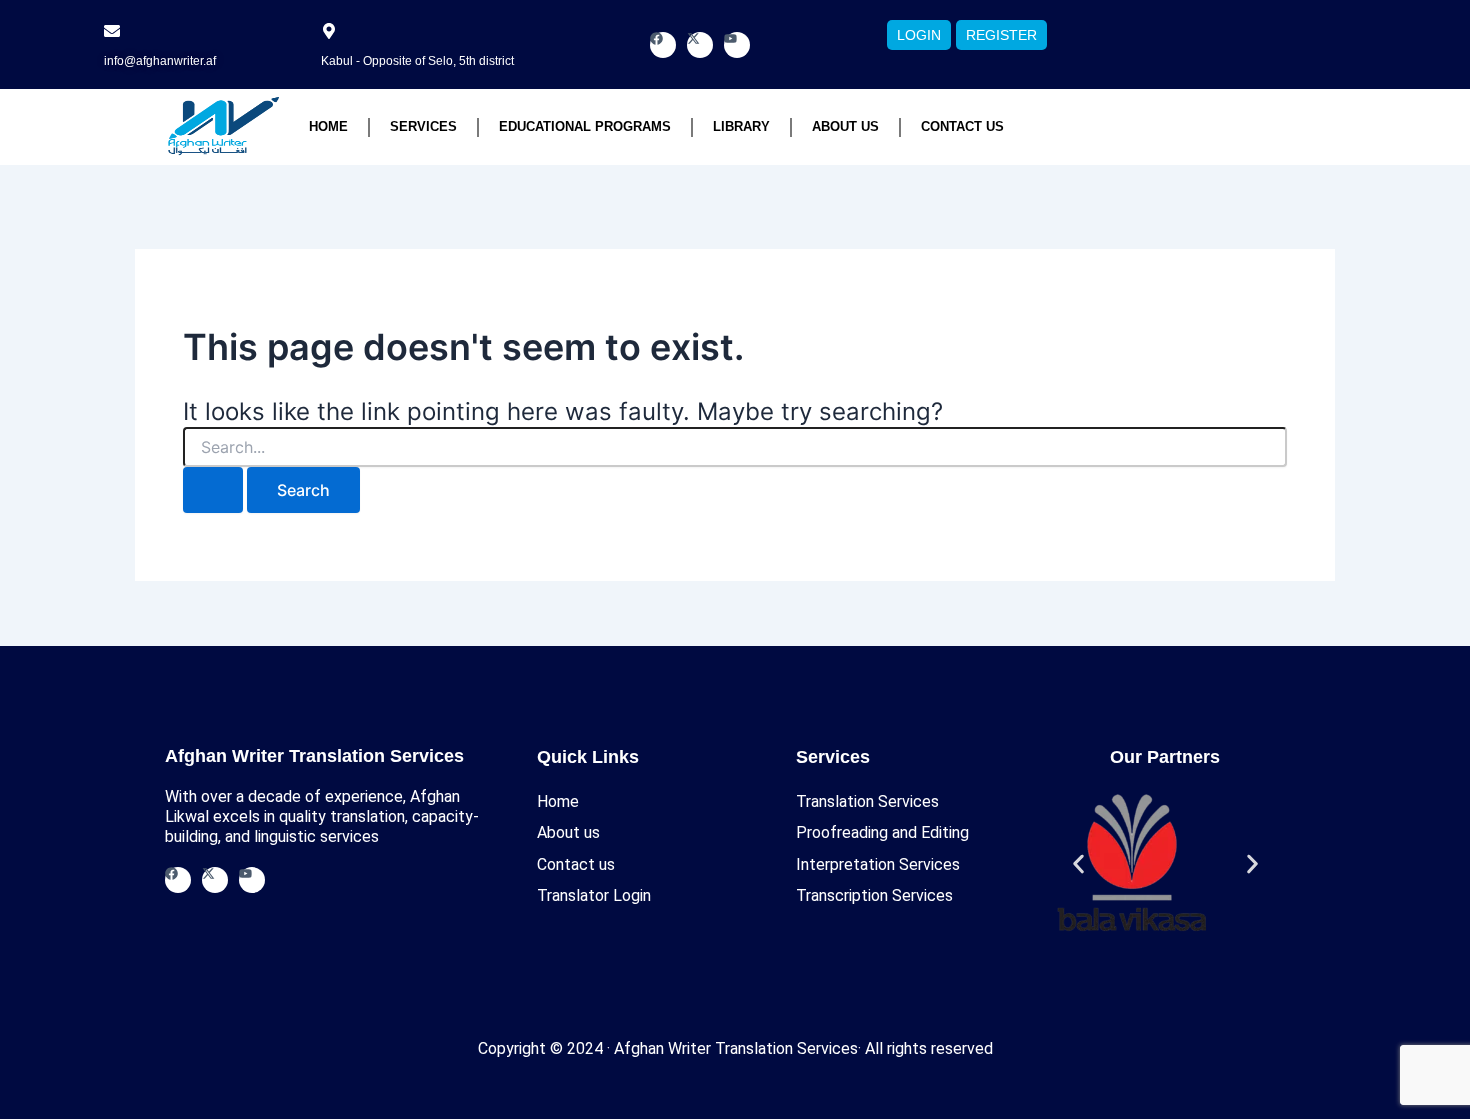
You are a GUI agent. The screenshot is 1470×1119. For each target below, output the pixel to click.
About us (845, 126)
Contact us (962, 126)
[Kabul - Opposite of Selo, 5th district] (329, 31)
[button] (1078, 864)
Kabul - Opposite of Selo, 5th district (417, 61)
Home (328, 126)
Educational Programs (585, 126)
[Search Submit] (213, 490)
